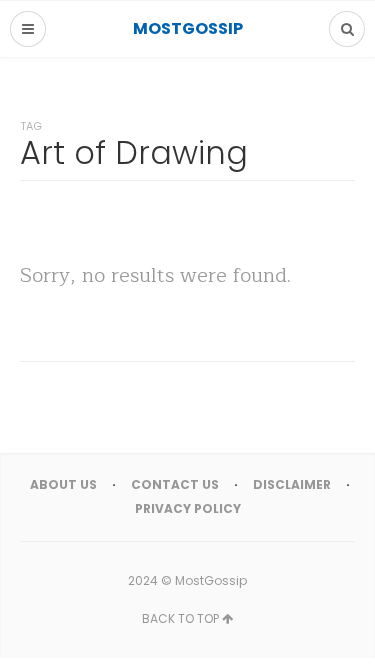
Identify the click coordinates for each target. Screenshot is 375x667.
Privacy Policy (188, 508)
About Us (63, 484)
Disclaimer (292, 484)
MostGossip (211, 580)
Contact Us (175, 484)
